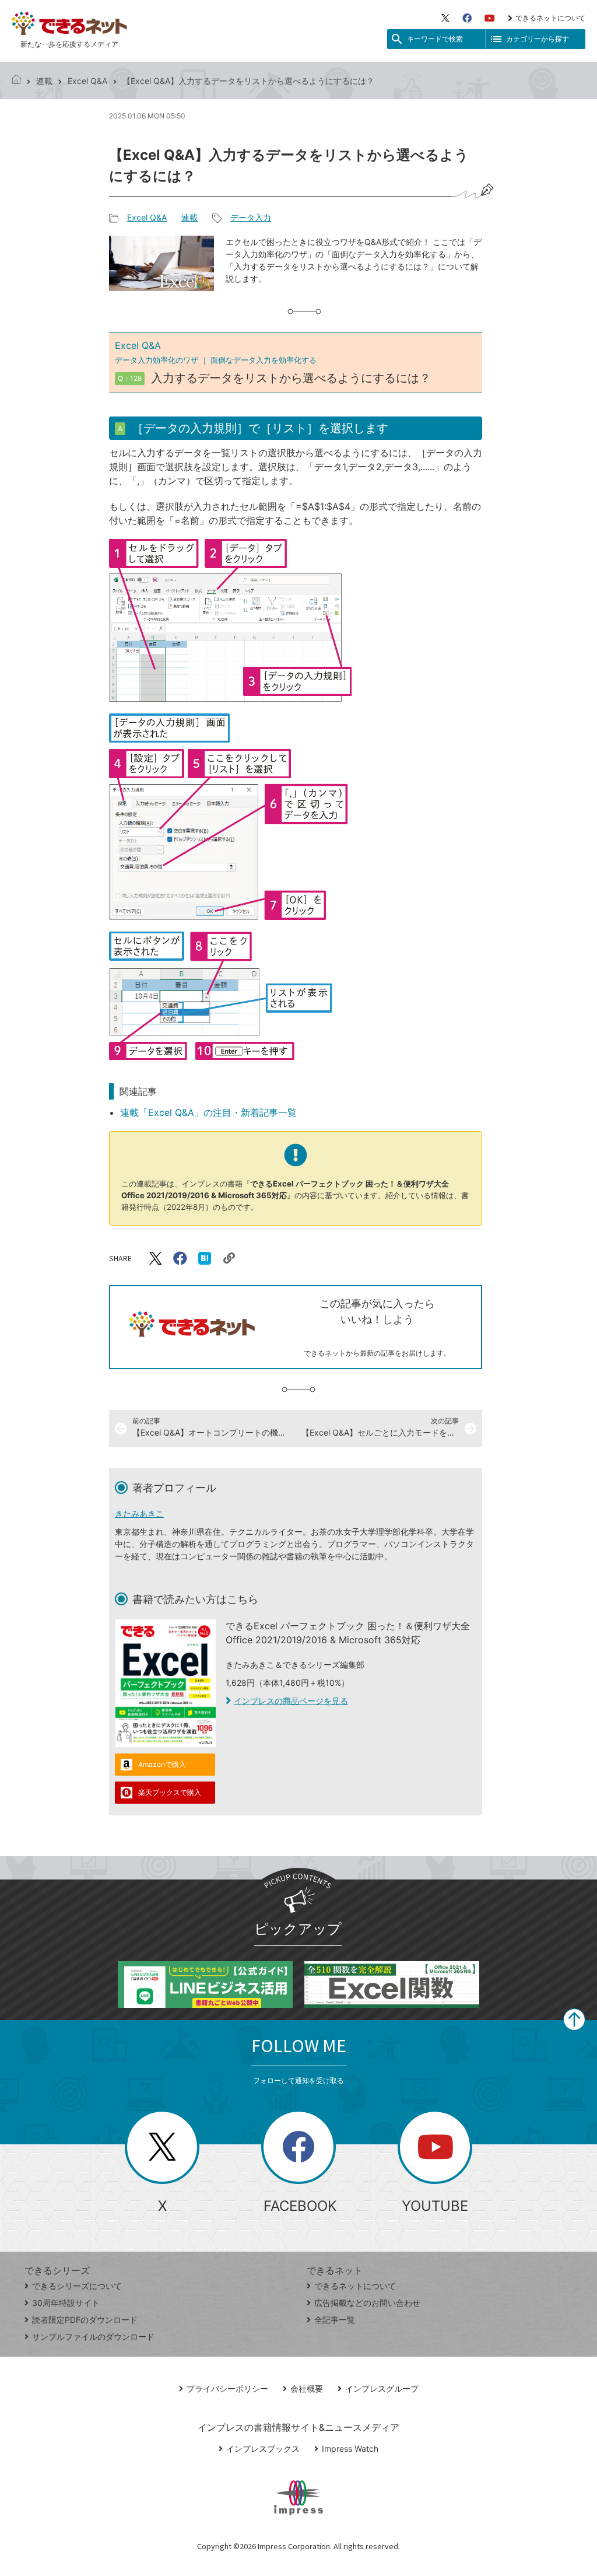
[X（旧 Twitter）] (445, 18)
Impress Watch (350, 2449)
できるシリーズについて (77, 2286)
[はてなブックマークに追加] (205, 1258)
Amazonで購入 (162, 1764)
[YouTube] (490, 18)
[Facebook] (467, 18)
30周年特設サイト (66, 2303)
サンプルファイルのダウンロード (93, 2337)
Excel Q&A (87, 81)
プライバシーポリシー (227, 2388)
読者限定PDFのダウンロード (85, 2320)
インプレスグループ (382, 2388)
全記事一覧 (335, 2320)
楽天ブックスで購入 (170, 1792)
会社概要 (307, 2388)
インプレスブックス (263, 2449)
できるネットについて (550, 18)
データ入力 (251, 217)
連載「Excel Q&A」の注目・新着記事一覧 (208, 1112)
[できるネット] (16, 81)
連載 (44, 81)
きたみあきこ (139, 1513)
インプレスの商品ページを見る (291, 1701)
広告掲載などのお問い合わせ (367, 2303)
